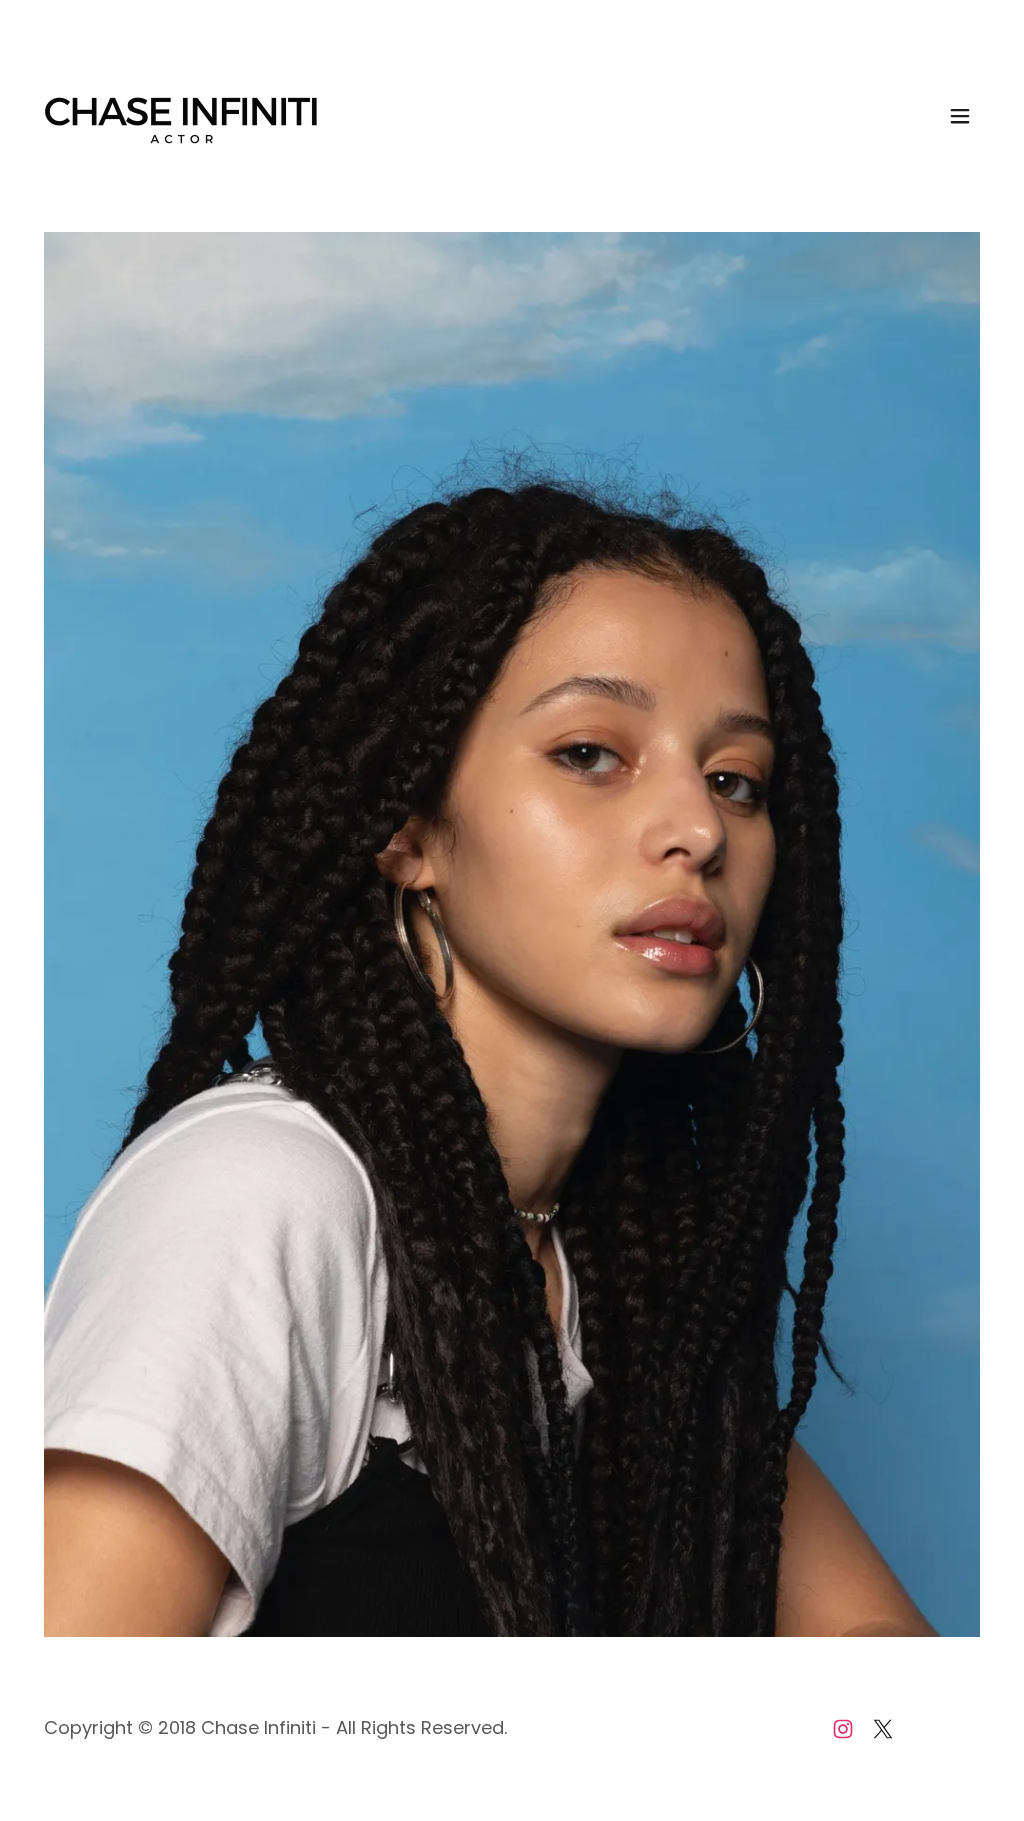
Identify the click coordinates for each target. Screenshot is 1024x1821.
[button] (960, 116)
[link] (182, 114)
